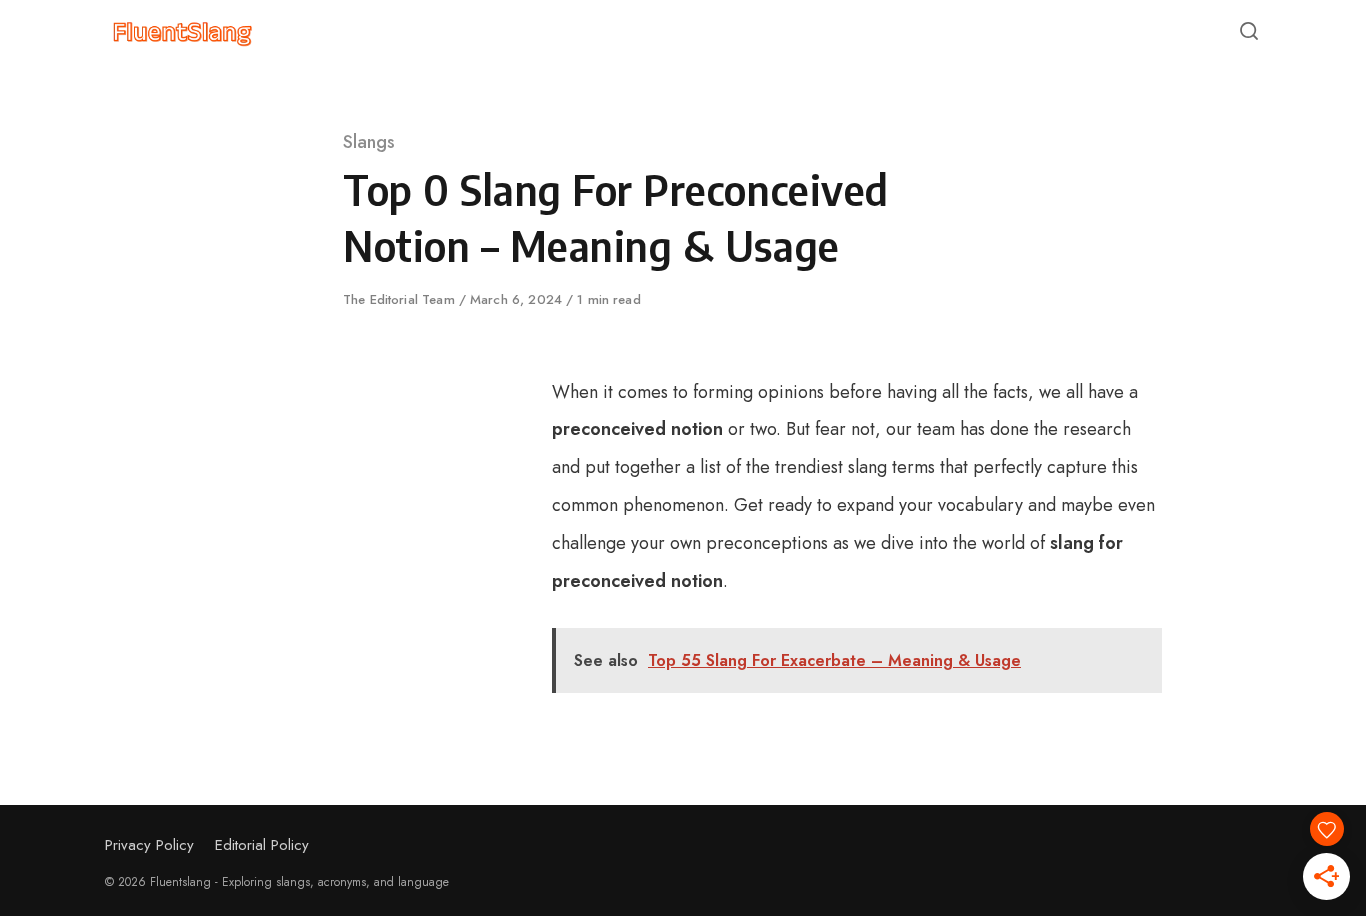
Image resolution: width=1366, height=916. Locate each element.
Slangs (369, 142)
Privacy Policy (149, 845)
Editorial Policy (262, 845)
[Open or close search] (1249, 32)
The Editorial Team (401, 299)
